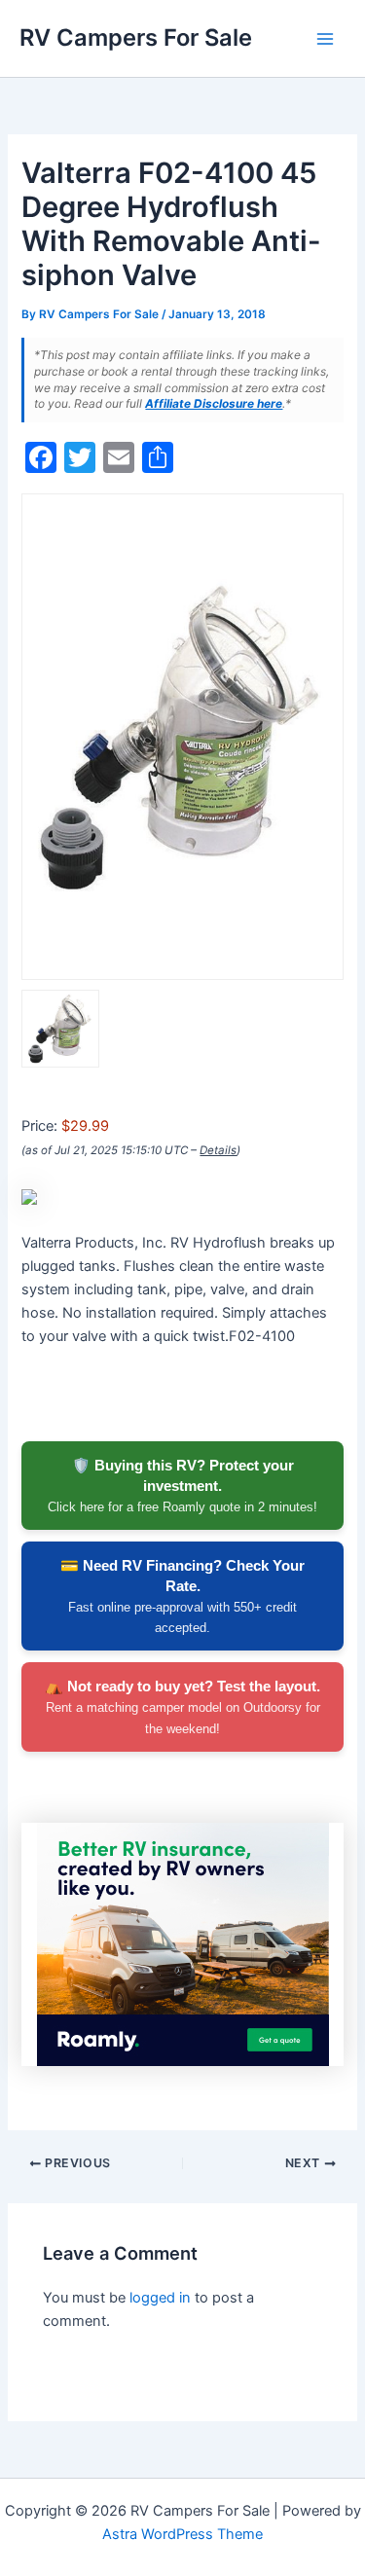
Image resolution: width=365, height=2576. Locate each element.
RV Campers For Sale (136, 37)
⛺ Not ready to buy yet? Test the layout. (182, 1706)
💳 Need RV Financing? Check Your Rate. (182, 1596)
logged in (160, 2298)
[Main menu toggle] (325, 39)
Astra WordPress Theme (182, 2534)
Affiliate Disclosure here (214, 403)
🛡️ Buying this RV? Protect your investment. (182, 1486)
